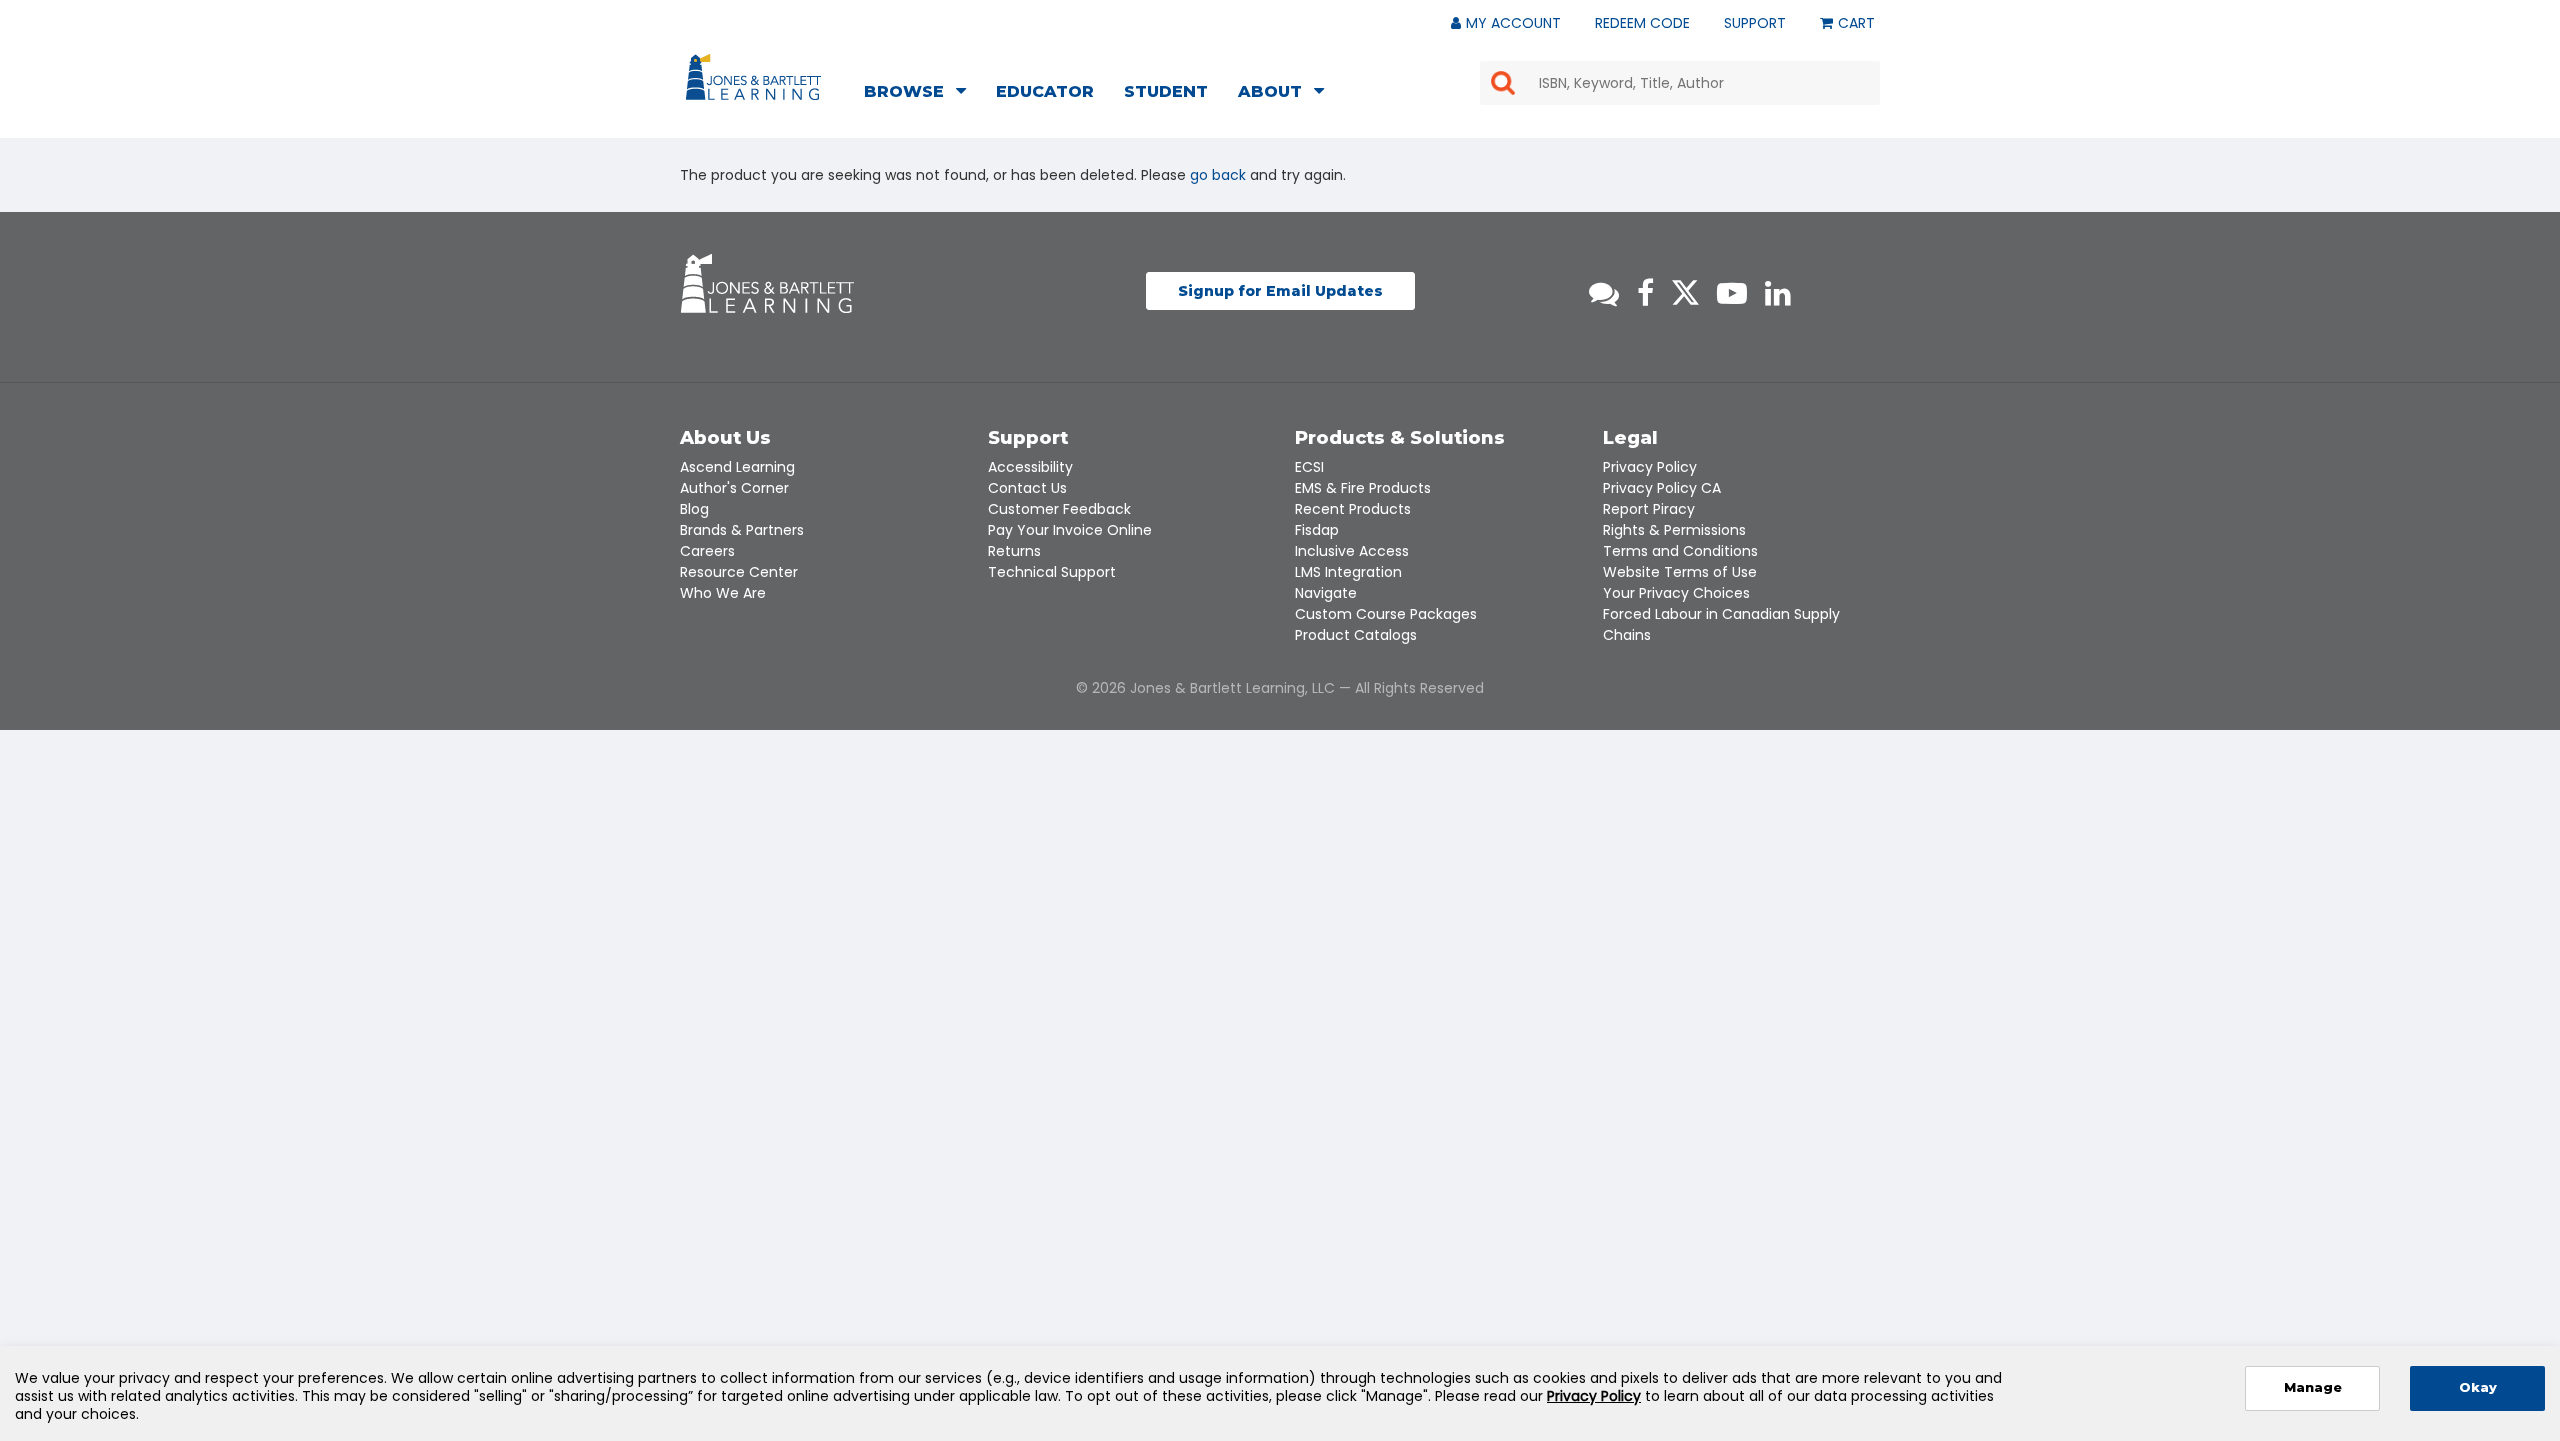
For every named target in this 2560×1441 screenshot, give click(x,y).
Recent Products (1353, 509)
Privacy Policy (1650, 467)
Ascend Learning (737, 467)
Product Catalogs (1356, 635)
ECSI (1309, 467)
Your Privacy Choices (1676, 593)
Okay (2478, 1387)
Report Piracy (1649, 509)
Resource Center (739, 572)
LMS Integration (1348, 572)
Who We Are (723, 593)
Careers (707, 551)
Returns (1014, 551)
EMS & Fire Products (1363, 488)
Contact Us (1027, 488)
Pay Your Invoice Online (1070, 530)
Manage (2313, 1387)
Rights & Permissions (1674, 530)
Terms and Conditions (1680, 551)
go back (1218, 175)
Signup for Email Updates (1280, 291)
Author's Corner (734, 488)
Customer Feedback (1059, 509)
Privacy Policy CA (1662, 488)
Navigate (1326, 593)
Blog (694, 509)
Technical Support (1052, 572)
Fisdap (1317, 530)
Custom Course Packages (1386, 614)
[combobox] (1680, 83)
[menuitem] (921, 94)
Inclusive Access (1352, 551)
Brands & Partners (742, 530)
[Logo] (756, 81)
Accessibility (1030, 467)
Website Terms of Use (1680, 572)
